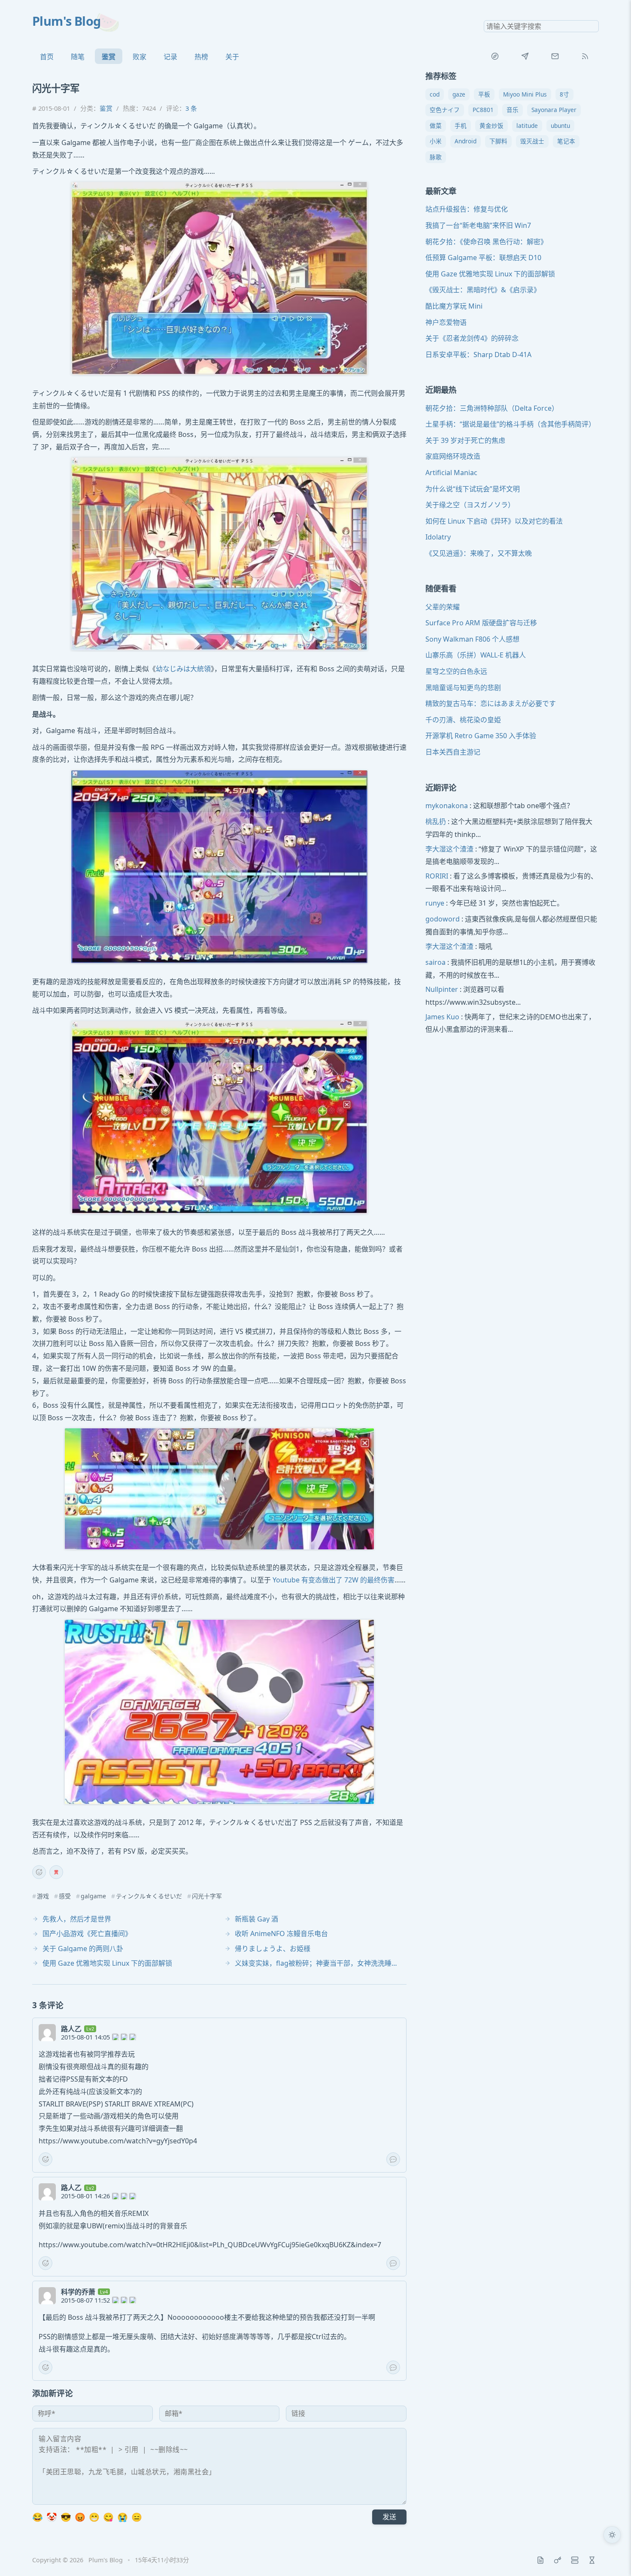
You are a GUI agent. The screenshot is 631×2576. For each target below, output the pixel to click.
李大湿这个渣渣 (449, 849)
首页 (47, 57)
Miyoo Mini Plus (525, 94)
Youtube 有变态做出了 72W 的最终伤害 (334, 1580)
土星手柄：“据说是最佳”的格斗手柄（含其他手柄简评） (510, 424)
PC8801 (483, 110)
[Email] (555, 56)
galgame (93, 1896)
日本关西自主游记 (453, 752)
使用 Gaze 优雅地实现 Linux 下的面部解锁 (490, 274)
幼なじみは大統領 (183, 669)
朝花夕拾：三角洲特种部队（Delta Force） (492, 408)
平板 (484, 94)
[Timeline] (592, 2560)
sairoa (435, 963)
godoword (443, 919)
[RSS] (585, 56)
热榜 (201, 57)
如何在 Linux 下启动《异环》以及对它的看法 (494, 521)
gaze (459, 94)
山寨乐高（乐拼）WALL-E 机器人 (476, 655)
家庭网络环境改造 (453, 457)
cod (435, 94)
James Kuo (442, 1017)
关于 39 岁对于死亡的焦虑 (465, 440)
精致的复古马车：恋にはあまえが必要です (491, 704)
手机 (461, 126)
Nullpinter (442, 990)
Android (466, 141)
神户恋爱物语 (446, 322)
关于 (232, 57)
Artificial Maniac (451, 473)
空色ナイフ (445, 110)
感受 (65, 1896)
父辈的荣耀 (443, 607)
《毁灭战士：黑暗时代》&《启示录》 (483, 290)
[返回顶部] (612, 2557)
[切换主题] (612, 2535)
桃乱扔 (436, 822)
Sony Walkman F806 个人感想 (472, 639)
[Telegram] (525, 56)
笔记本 (566, 141)
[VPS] (575, 2560)
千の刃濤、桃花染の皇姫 (463, 720)
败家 (140, 57)
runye (435, 903)
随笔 (78, 57)
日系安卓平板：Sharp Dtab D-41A (478, 355)
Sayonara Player (554, 110)
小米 (436, 141)
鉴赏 (109, 57)
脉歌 (436, 157)
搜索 (592, 26)
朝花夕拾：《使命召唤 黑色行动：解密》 (486, 242)
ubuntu (560, 126)
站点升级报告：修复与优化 (467, 209)
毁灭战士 (532, 141)
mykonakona (447, 806)
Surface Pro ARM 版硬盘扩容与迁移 (481, 623)
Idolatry (438, 537)
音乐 (513, 110)
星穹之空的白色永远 (456, 671)
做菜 (436, 126)
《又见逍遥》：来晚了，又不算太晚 (479, 553)
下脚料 (498, 141)
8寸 (564, 94)
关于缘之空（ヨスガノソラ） (470, 505)
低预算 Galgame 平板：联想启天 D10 (483, 258)
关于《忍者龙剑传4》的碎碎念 (472, 339)
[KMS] (558, 2560)
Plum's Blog (67, 21)
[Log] (540, 2560)
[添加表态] (39, 1872)
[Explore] (495, 56)
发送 (389, 2517)
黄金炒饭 (491, 126)
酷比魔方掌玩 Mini (454, 306)
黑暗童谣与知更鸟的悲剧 (463, 688)
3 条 (191, 108)
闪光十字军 (207, 1896)
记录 (170, 57)
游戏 (43, 1896)
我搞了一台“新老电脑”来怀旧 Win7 (478, 225)
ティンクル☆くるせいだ (149, 1896)
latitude (527, 126)
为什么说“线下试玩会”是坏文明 (473, 489)
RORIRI (437, 876)
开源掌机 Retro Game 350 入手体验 (481, 736)
